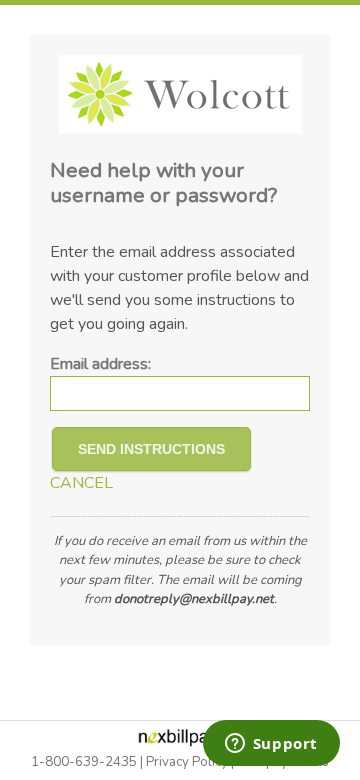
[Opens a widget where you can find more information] (271, 745)
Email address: (100, 364)
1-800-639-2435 (84, 762)
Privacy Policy (187, 762)
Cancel (81, 483)
